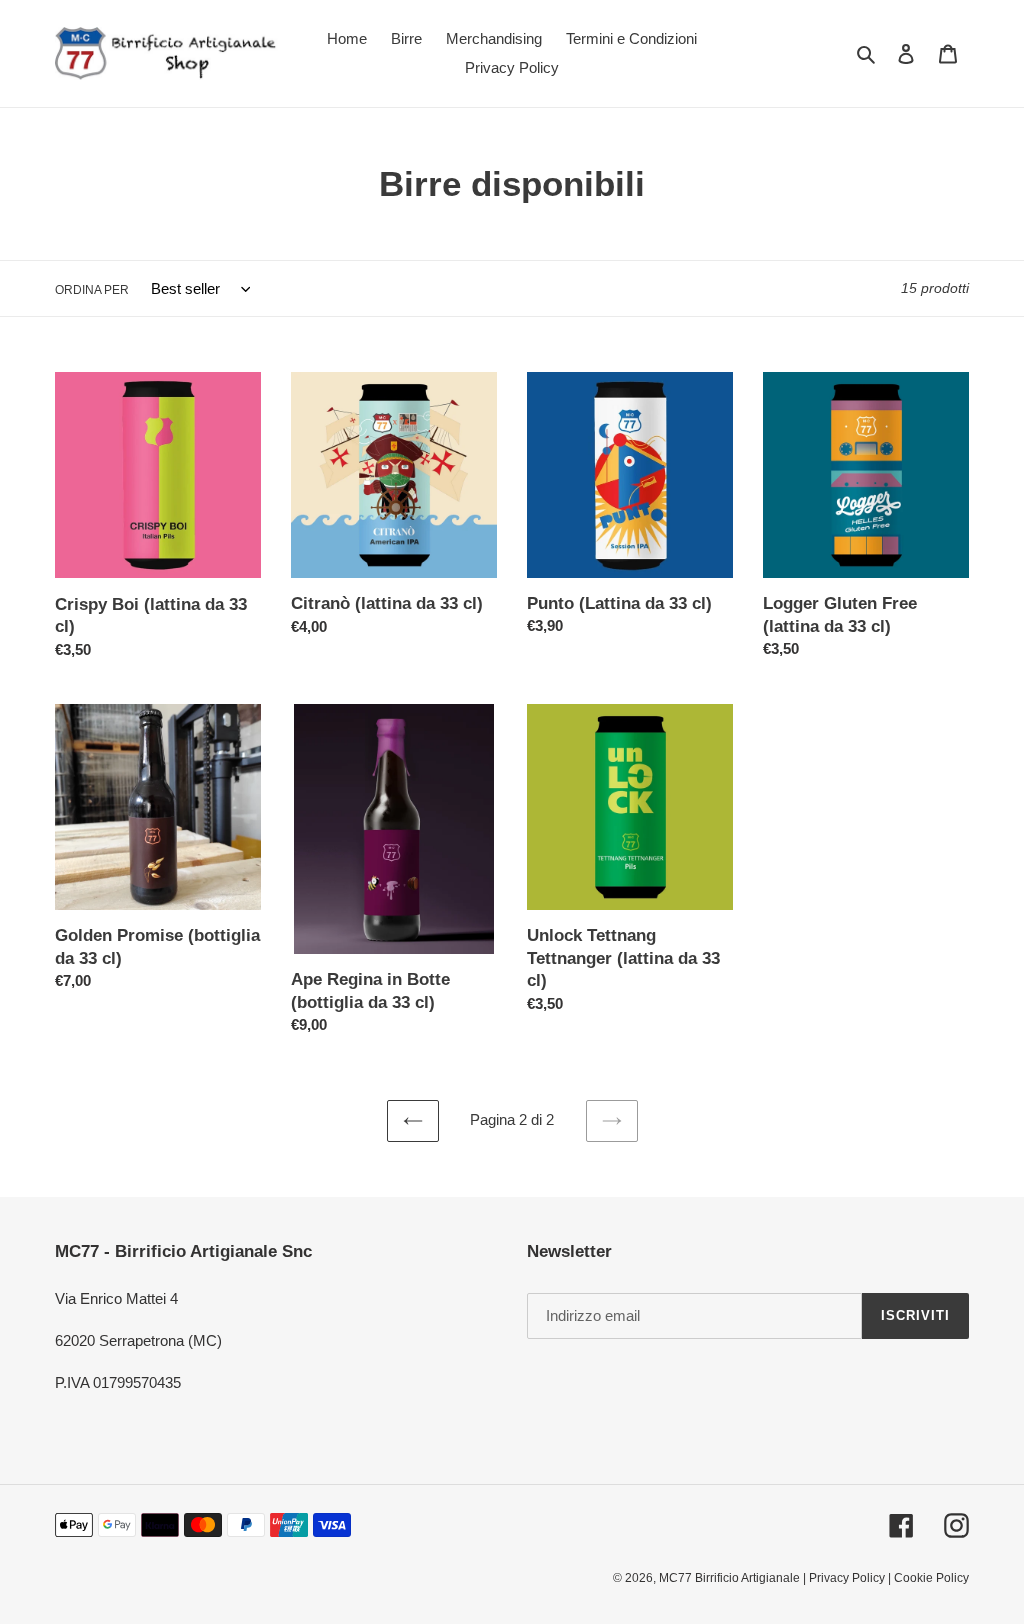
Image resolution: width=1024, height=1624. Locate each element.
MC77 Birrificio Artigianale (729, 1578)
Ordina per (92, 290)
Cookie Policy (931, 1578)
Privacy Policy (847, 1578)
